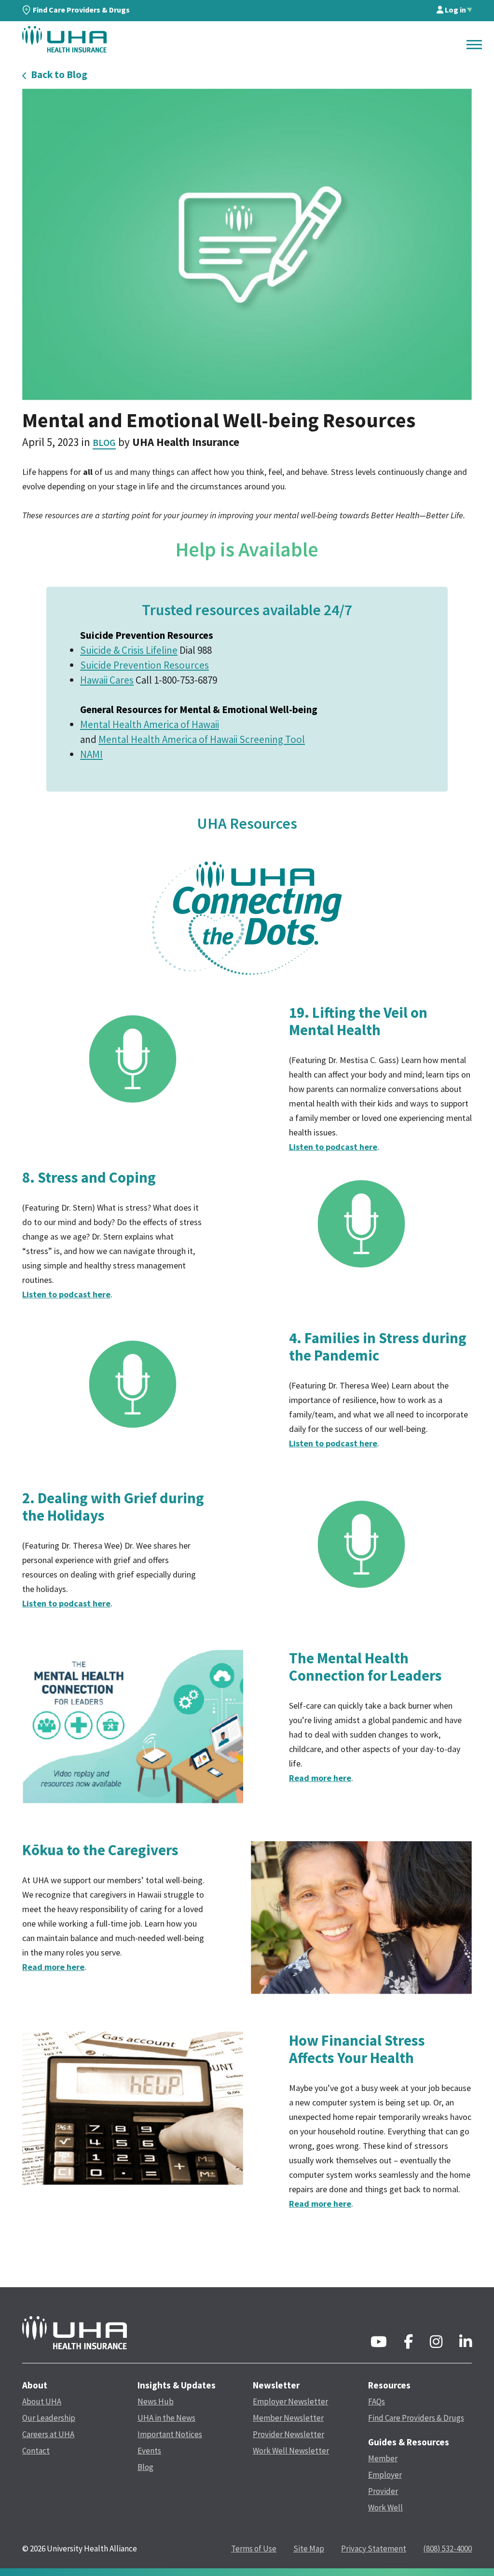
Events (149, 2451)
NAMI (91, 754)
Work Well (385, 2508)
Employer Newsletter (290, 2401)
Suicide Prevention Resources (144, 665)
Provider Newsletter (288, 2434)
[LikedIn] (466, 2344)
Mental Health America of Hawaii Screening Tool (202, 739)
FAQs (377, 2401)
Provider (383, 2491)
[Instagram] (436, 2344)
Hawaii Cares (107, 680)
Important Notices (170, 2434)
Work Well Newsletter (291, 2451)
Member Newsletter (288, 2418)
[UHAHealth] (64, 39)
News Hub (156, 2401)
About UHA (42, 2401)
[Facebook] (408, 2344)
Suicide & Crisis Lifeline (129, 650)
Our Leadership (49, 2418)
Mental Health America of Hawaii (150, 724)
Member (383, 2458)
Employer (385, 2475)
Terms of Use (254, 2549)
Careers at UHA (48, 2434)
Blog (104, 442)
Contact (36, 2451)
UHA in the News (166, 2418)
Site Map (309, 2549)
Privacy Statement (374, 2549)
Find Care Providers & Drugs (81, 10)
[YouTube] (379, 2344)
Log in (455, 10)
